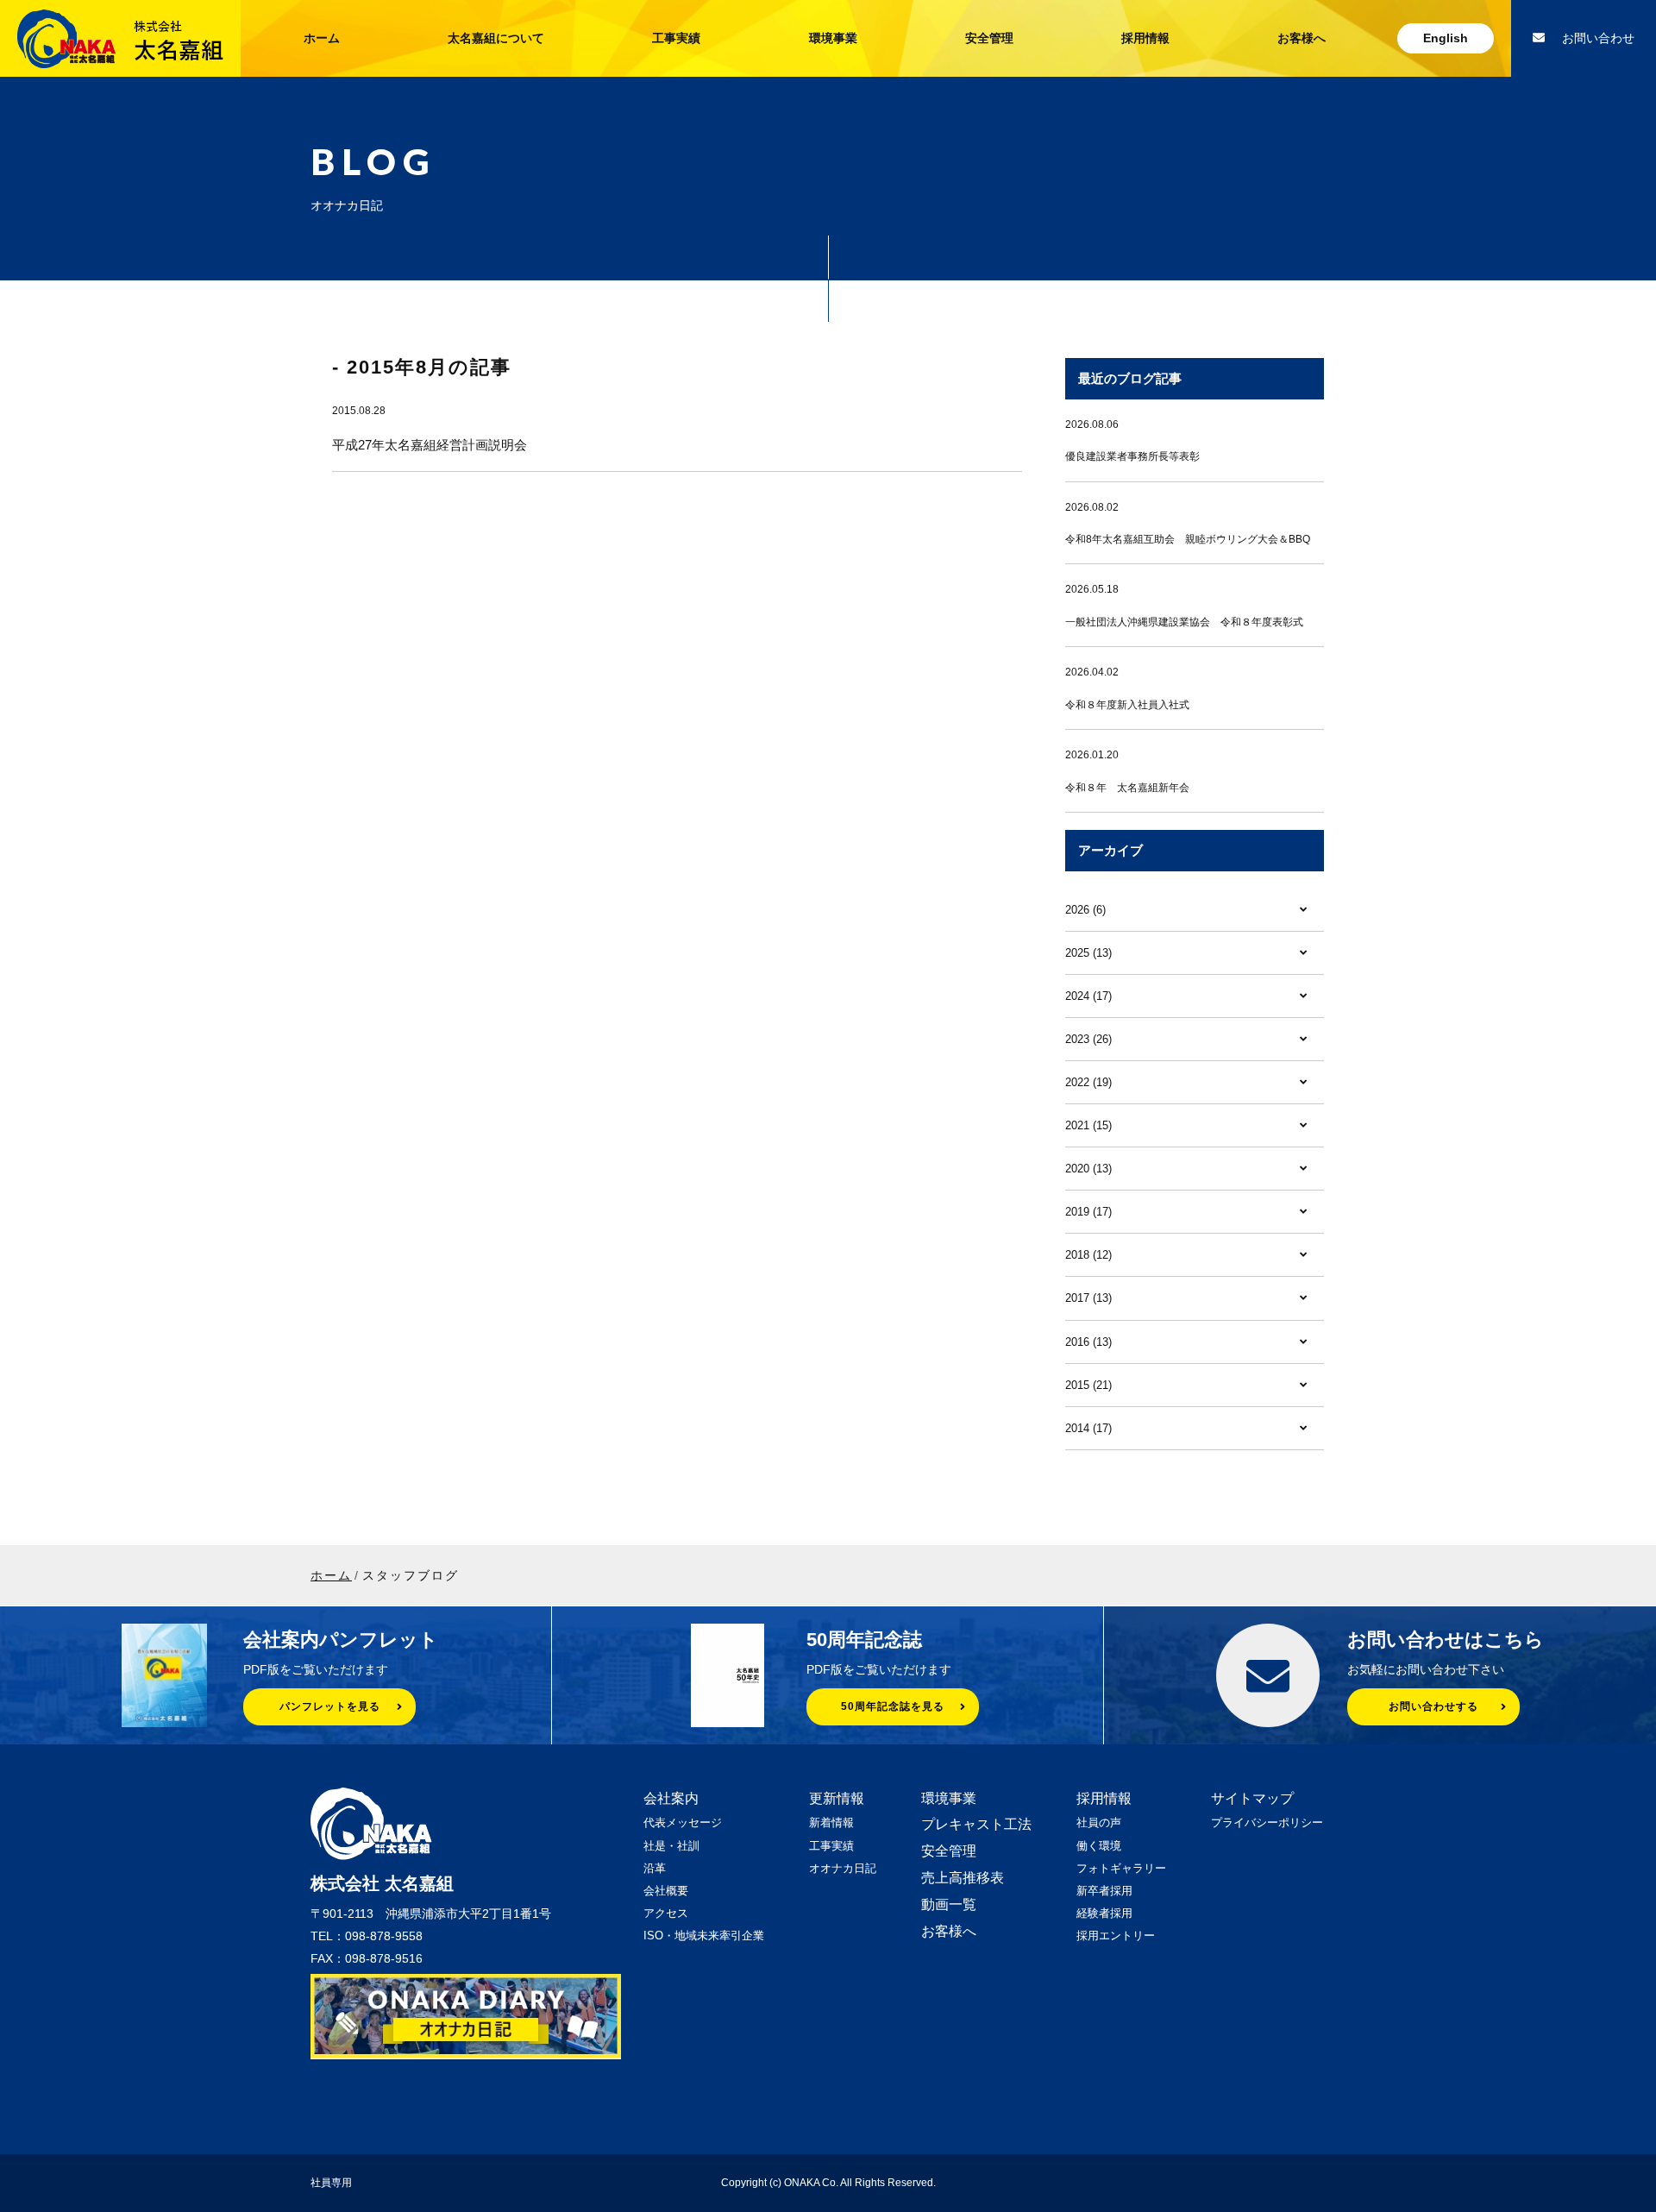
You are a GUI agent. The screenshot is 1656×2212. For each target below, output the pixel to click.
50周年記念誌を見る (893, 1706)
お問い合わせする (1433, 1706)
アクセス (666, 1913)
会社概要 (666, 1891)
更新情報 (837, 1798)
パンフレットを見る (330, 1706)
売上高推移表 (963, 1878)
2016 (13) (1088, 1342)
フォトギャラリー (1121, 1868)
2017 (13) (1088, 1298)
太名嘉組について (496, 38)
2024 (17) (1088, 996)
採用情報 (1145, 38)
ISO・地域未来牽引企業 (704, 1936)
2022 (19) (1088, 1082)
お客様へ (1302, 38)
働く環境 (1099, 1846)
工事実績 (676, 38)
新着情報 (831, 1822)
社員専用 (331, 2183)
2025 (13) (1088, 953)
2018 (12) (1088, 1255)
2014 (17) (1088, 1428)
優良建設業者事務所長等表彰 (1132, 456)
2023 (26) (1088, 1039)
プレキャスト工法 (976, 1824)
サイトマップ (1252, 1798)
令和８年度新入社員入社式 (1127, 705)
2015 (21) (1088, 1385)
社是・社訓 (671, 1846)
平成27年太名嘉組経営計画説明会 (430, 445)
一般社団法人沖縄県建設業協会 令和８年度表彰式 (1184, 622)
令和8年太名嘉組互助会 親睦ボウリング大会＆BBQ (1188, 539)
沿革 (655, 1868)
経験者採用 (1104, 1913)
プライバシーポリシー (1267, 1822)
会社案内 (671, 1798)
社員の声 (1099, 1822)
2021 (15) (1088, 1125)
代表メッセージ (683, 1822)
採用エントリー (1116, 1936)
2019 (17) (1088, 1212)
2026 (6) (1085, 910)
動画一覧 (949, 1904)
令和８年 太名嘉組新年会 (1127, 788)
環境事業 (833, 38)
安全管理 (989, 38)
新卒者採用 (1104, 1891)
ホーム (322, 38)
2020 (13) (1088, 1169)
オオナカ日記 (843, 1868)
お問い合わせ (1598, 38)
